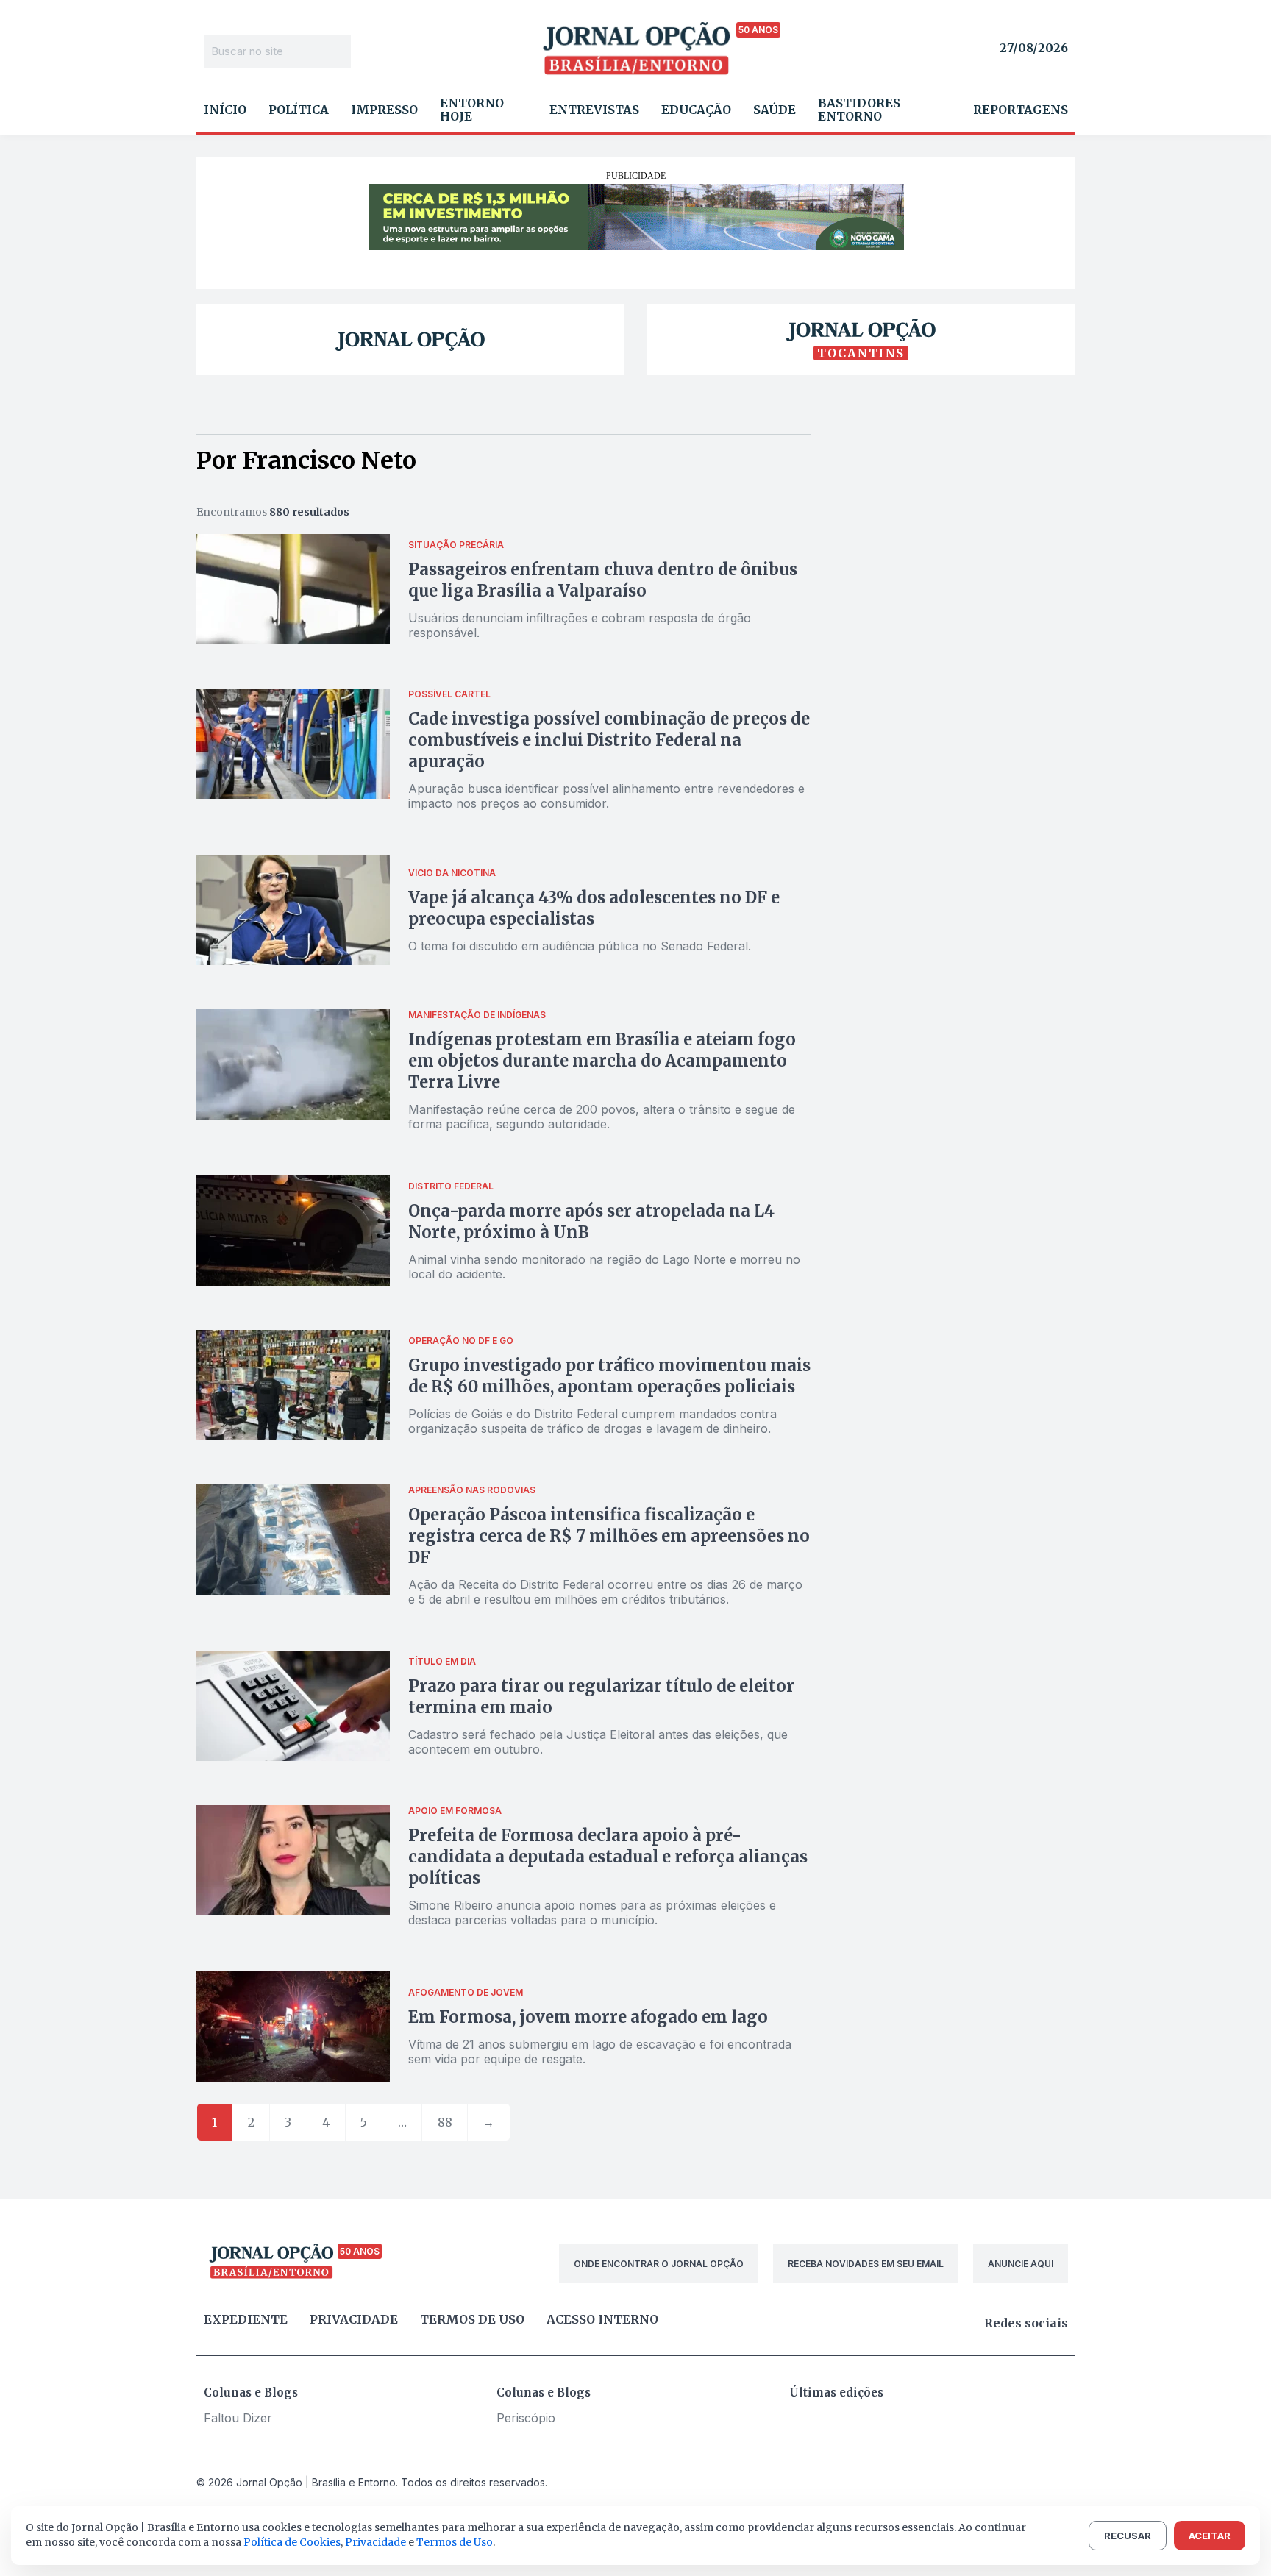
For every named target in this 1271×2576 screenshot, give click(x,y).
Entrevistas (594, 110)
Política (299, 110)
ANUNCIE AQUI (1021, 2264)
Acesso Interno (602, 2319)
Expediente (246, 2319)
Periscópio (526, 2418)
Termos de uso (472, 2319)
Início (225, 110)
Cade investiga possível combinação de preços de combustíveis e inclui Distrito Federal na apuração (609, 740)
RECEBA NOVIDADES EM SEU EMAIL (866, 2264)
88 (445, 2122)
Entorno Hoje (472, 110)
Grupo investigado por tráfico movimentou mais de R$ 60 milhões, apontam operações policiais (609, 1376)
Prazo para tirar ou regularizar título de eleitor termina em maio (601, 1697)
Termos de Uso (455, 2542)
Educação (696, 110)
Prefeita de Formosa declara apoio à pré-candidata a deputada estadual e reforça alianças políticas (608, 1857)
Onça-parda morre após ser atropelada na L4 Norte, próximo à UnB (591, 1221)
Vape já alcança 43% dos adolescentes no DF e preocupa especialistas (594, 908)
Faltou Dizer (238, 2418)
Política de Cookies (292, 2542)
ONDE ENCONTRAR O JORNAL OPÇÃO (659, 2264)
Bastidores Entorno (859, 110)
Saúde (775, 110)
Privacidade (354, 2319)
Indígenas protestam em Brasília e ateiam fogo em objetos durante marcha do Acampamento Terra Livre (602, 1061)
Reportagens (1021, 110)
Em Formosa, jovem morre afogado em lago (588, 2017)
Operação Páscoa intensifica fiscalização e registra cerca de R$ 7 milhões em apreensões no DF (609, 1536)
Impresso (384, 110)
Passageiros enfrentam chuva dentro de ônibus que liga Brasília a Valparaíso (603, 580)
